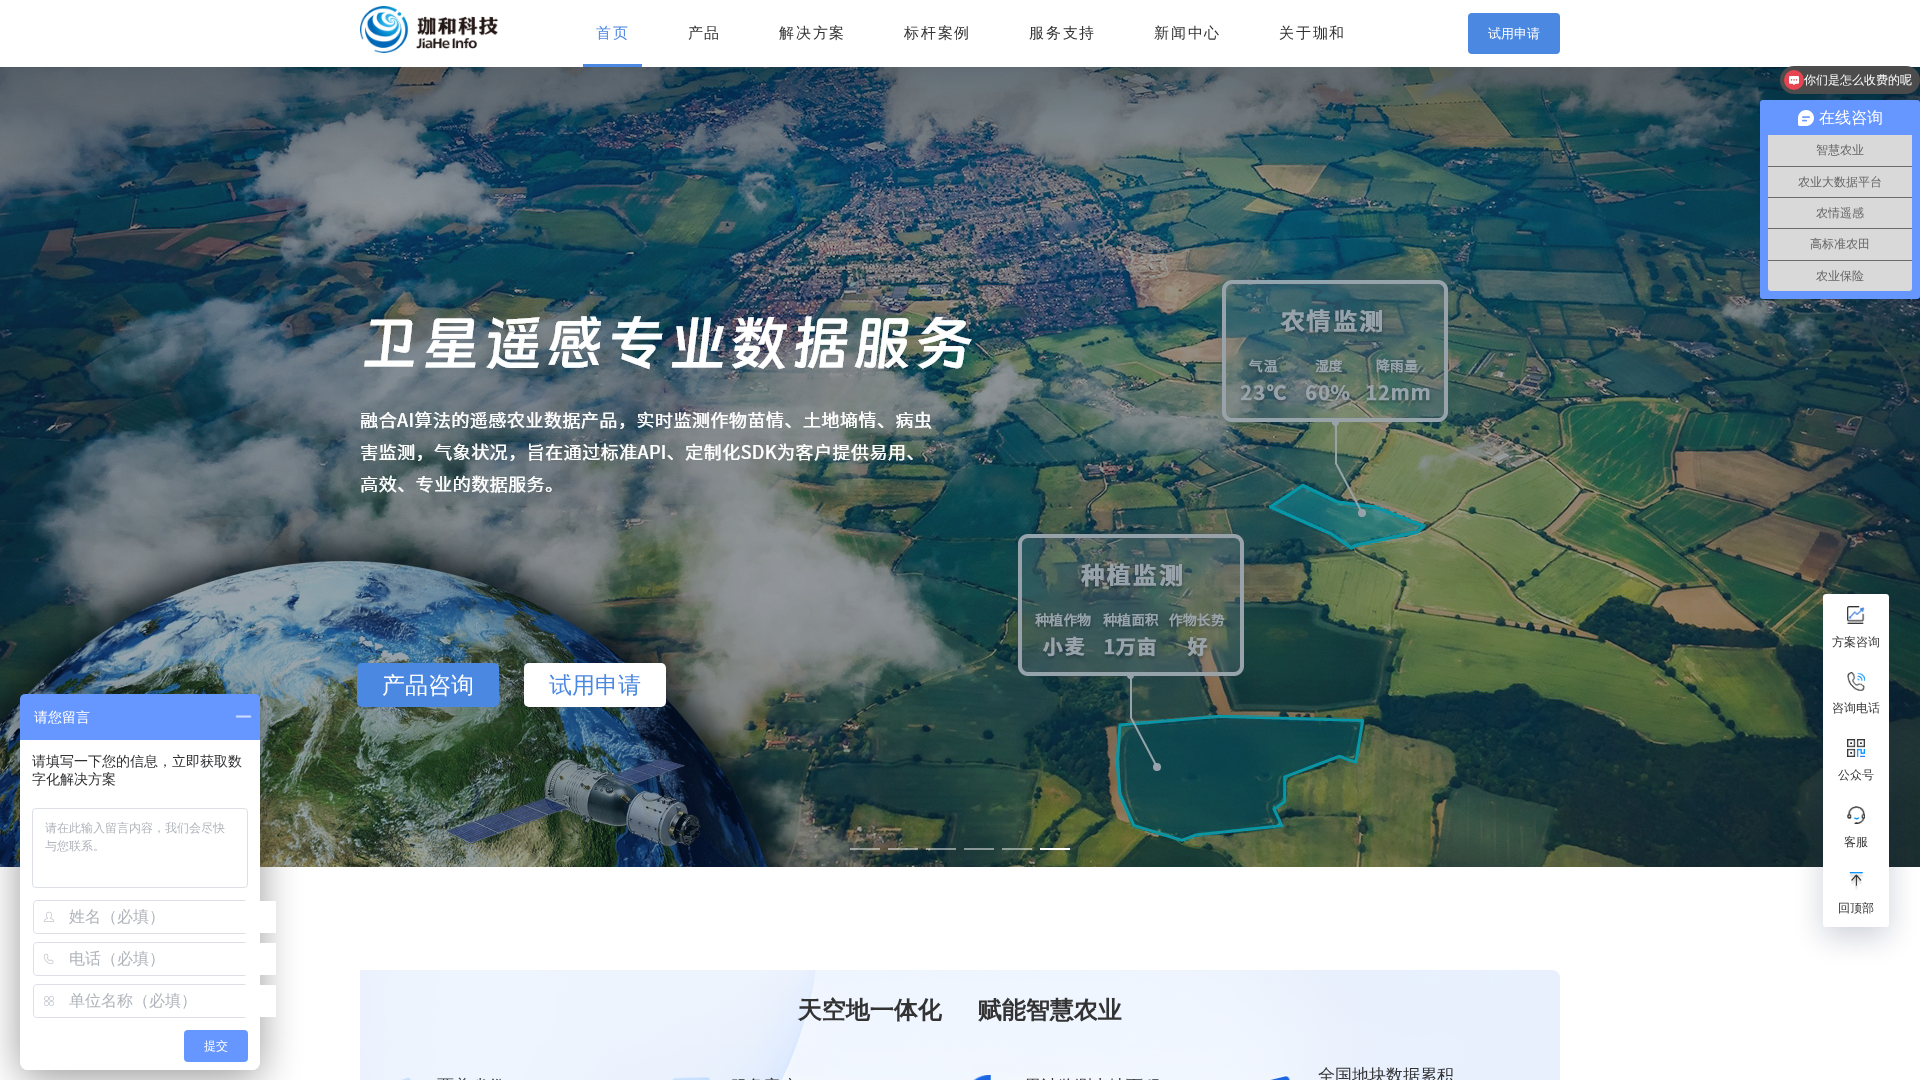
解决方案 (812, 33)
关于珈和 (1312, 33)
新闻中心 (1187, 33)
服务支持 (1062, 33)
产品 (704, 33)
